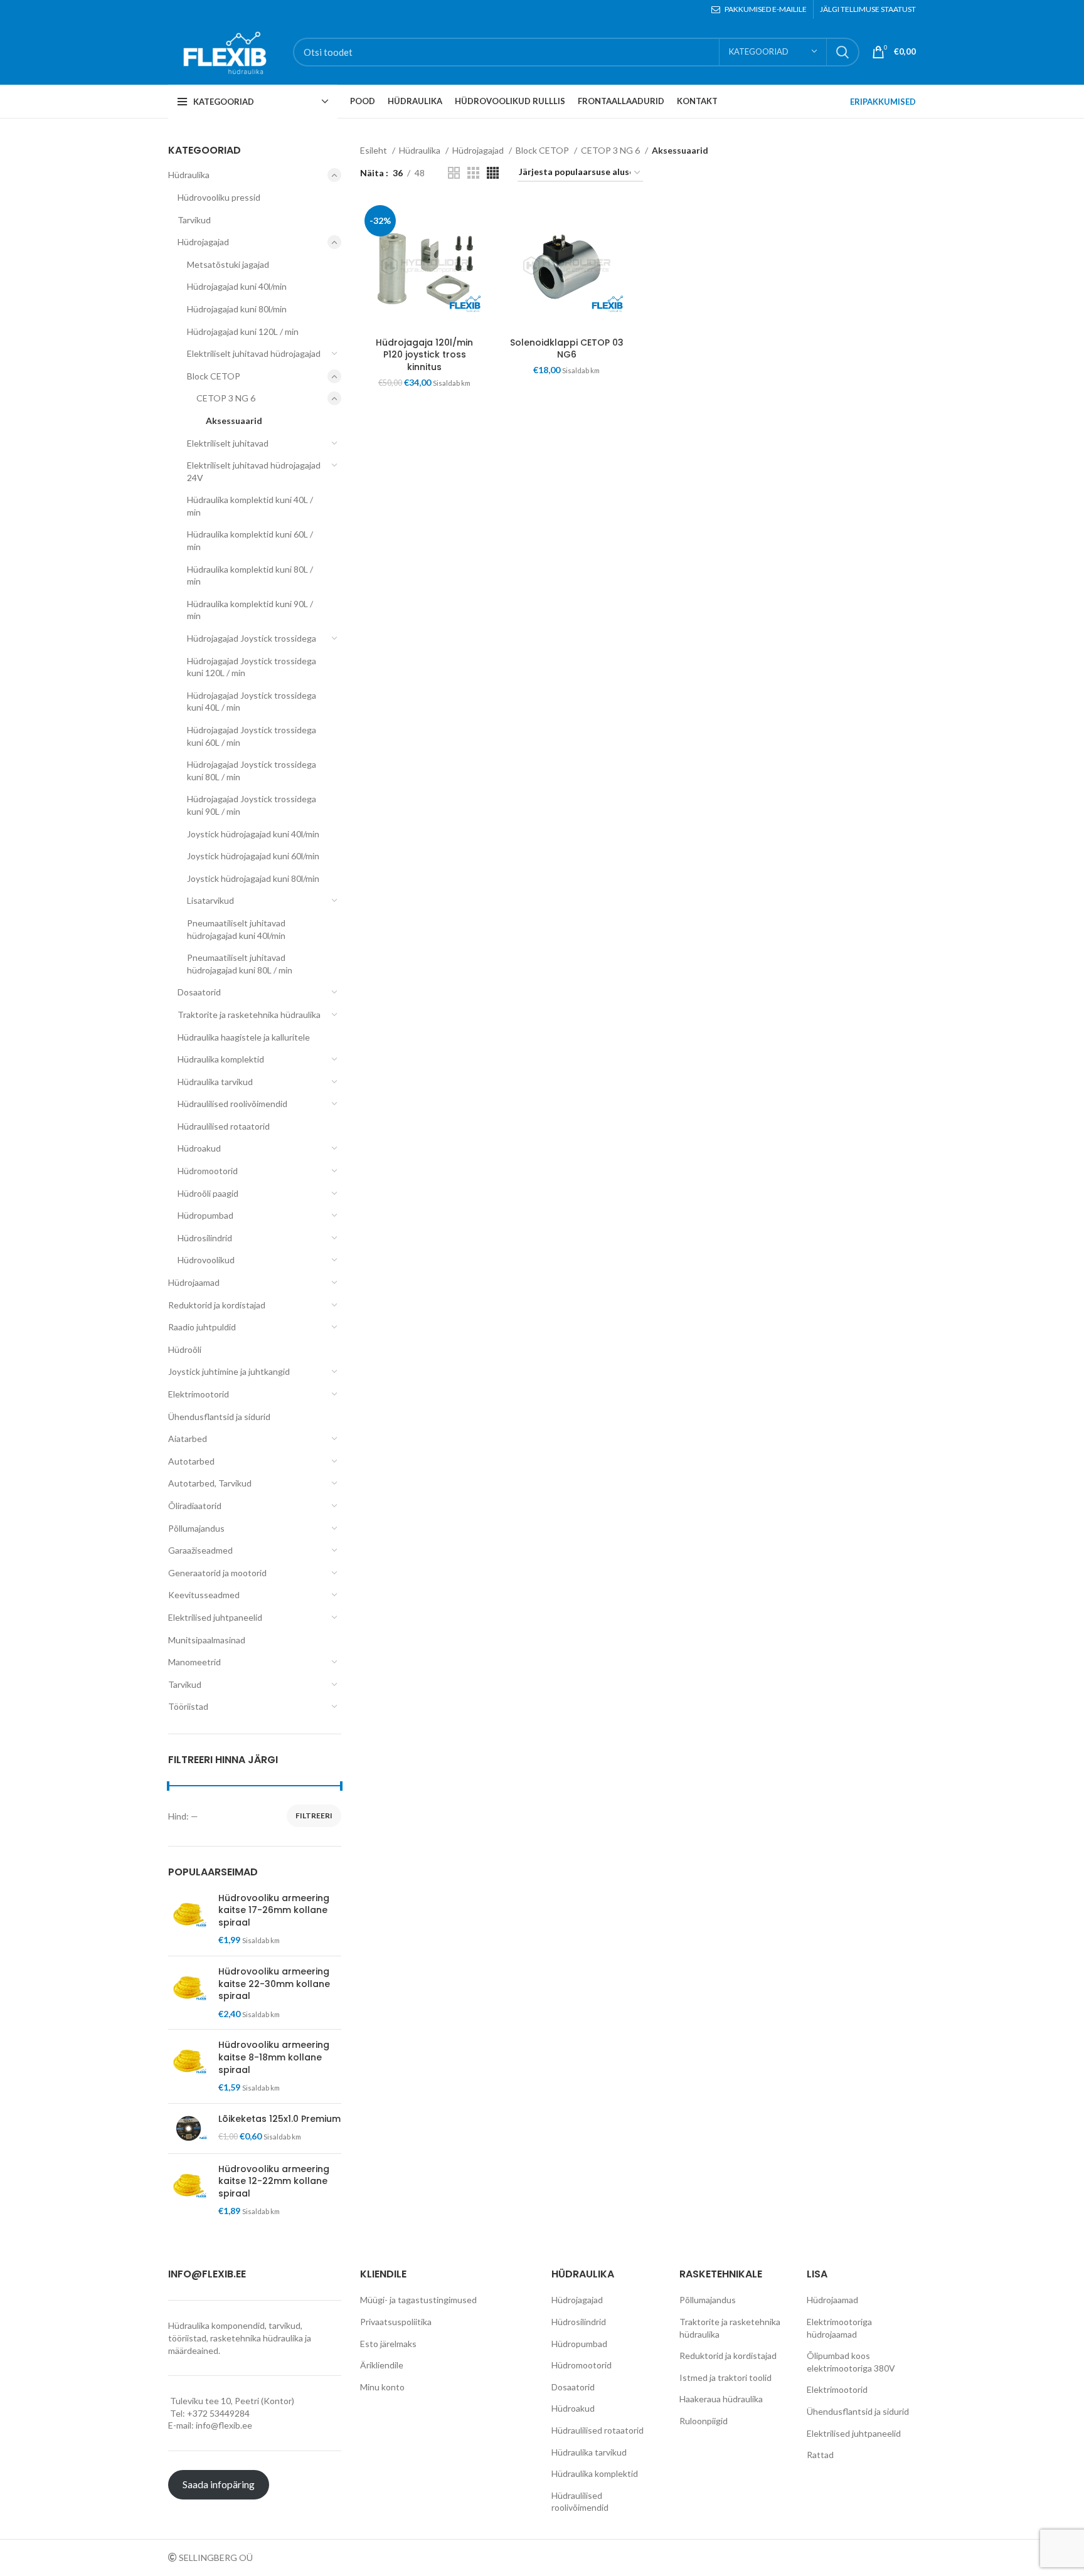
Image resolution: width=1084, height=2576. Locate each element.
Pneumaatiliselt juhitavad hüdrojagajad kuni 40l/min (236, 929)
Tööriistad (188, 1706)
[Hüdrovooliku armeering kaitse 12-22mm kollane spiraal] (189, 2190)
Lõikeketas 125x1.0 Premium (279, 2119)
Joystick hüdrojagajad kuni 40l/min (253, 834)
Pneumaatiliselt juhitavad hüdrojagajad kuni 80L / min (240, 964)
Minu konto (382, 2387)
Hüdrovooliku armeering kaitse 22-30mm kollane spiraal (274, 1984)
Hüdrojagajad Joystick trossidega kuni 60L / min (252, 736)
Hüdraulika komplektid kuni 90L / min (250, 610)
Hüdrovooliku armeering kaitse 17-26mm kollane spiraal (274, 1911)
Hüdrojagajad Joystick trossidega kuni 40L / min (252, 702)
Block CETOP (214, 376)
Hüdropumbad (205, 1215)
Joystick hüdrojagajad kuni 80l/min (253, 878)
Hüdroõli (185, 1349)
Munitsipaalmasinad (207, 1640)
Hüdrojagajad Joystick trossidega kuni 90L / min (252, 805)
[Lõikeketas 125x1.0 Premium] (189, 2128)
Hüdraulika (189, 175)
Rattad (820, 2455)
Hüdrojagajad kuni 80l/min (237, 309)
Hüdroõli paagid (208, 1193)
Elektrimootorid (199, 1394)
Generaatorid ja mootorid (217, 1573)
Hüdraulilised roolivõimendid (232, 1104)
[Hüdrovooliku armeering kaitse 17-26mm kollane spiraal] (189, 1919)
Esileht (375, 150)
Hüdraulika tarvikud (215, 1082)
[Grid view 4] (493, 173)
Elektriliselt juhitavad (228, 443)
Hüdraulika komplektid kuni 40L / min (250, 506)
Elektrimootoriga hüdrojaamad (839, 2328)
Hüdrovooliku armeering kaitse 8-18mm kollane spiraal (274, 2057)
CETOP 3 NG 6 (226, 398)
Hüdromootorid (208, 1171)
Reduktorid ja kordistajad (217, 1305)
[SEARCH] (842, 52)
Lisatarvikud (210, 900)
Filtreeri (314, 1815)
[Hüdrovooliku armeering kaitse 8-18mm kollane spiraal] (189, 2066)
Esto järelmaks (388, 2344)
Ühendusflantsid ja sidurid (219, 1417)
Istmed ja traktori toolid (725, 2377)
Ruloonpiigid (704, 2421)
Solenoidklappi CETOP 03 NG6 (567, 349)
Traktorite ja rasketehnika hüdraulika (249, 1015)
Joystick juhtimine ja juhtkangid (229, 1371)
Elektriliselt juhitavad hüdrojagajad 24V (254, 471)
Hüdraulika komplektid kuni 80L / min (250, 575)
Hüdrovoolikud (206, 1260)
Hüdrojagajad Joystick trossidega (252, 638)
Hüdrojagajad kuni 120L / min (243, 331)
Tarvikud (194, 220)
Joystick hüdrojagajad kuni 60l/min (253, 856)
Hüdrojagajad (203, 242)
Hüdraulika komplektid (221, 1059)
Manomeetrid (194, 1662)
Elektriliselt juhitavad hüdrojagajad (254, 353)
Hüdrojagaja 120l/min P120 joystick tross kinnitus (424, 355)
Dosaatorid (199, 992)
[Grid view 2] (454, 173)
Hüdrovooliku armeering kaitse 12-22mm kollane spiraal (274, 2181)
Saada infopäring (219, 2484)
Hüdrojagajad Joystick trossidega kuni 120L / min (252, 667)
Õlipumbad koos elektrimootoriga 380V (851, 2362)
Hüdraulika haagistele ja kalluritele (244, 1037)
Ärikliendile (382, 2365)
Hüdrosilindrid (205, 1238)
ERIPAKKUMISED (883, 102)
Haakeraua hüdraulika (721, 2399)
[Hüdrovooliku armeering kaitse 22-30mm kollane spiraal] (189, 1993)
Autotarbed (191, 1461)
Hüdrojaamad (194, 1282)
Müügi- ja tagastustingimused (418, 2300)
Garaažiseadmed (200, 1550)
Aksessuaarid (234, 421)
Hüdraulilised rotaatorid (224, 1126)
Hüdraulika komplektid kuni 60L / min (250, 540)
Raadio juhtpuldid (202, 1327)
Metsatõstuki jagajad (228, 264)
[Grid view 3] (473, 173)
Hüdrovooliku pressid (219, 197)
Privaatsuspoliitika (396, 2322)
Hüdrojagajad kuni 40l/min (237, 286)
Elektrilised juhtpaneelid (215, 1617)
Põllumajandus (196, 1528)
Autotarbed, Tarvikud (210, 1483)
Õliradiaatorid (195, 1506)
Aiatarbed (188, 1439)
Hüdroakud (199, 1148)
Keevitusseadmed (204, 1595)
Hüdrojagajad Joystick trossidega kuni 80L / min (252, 771)
